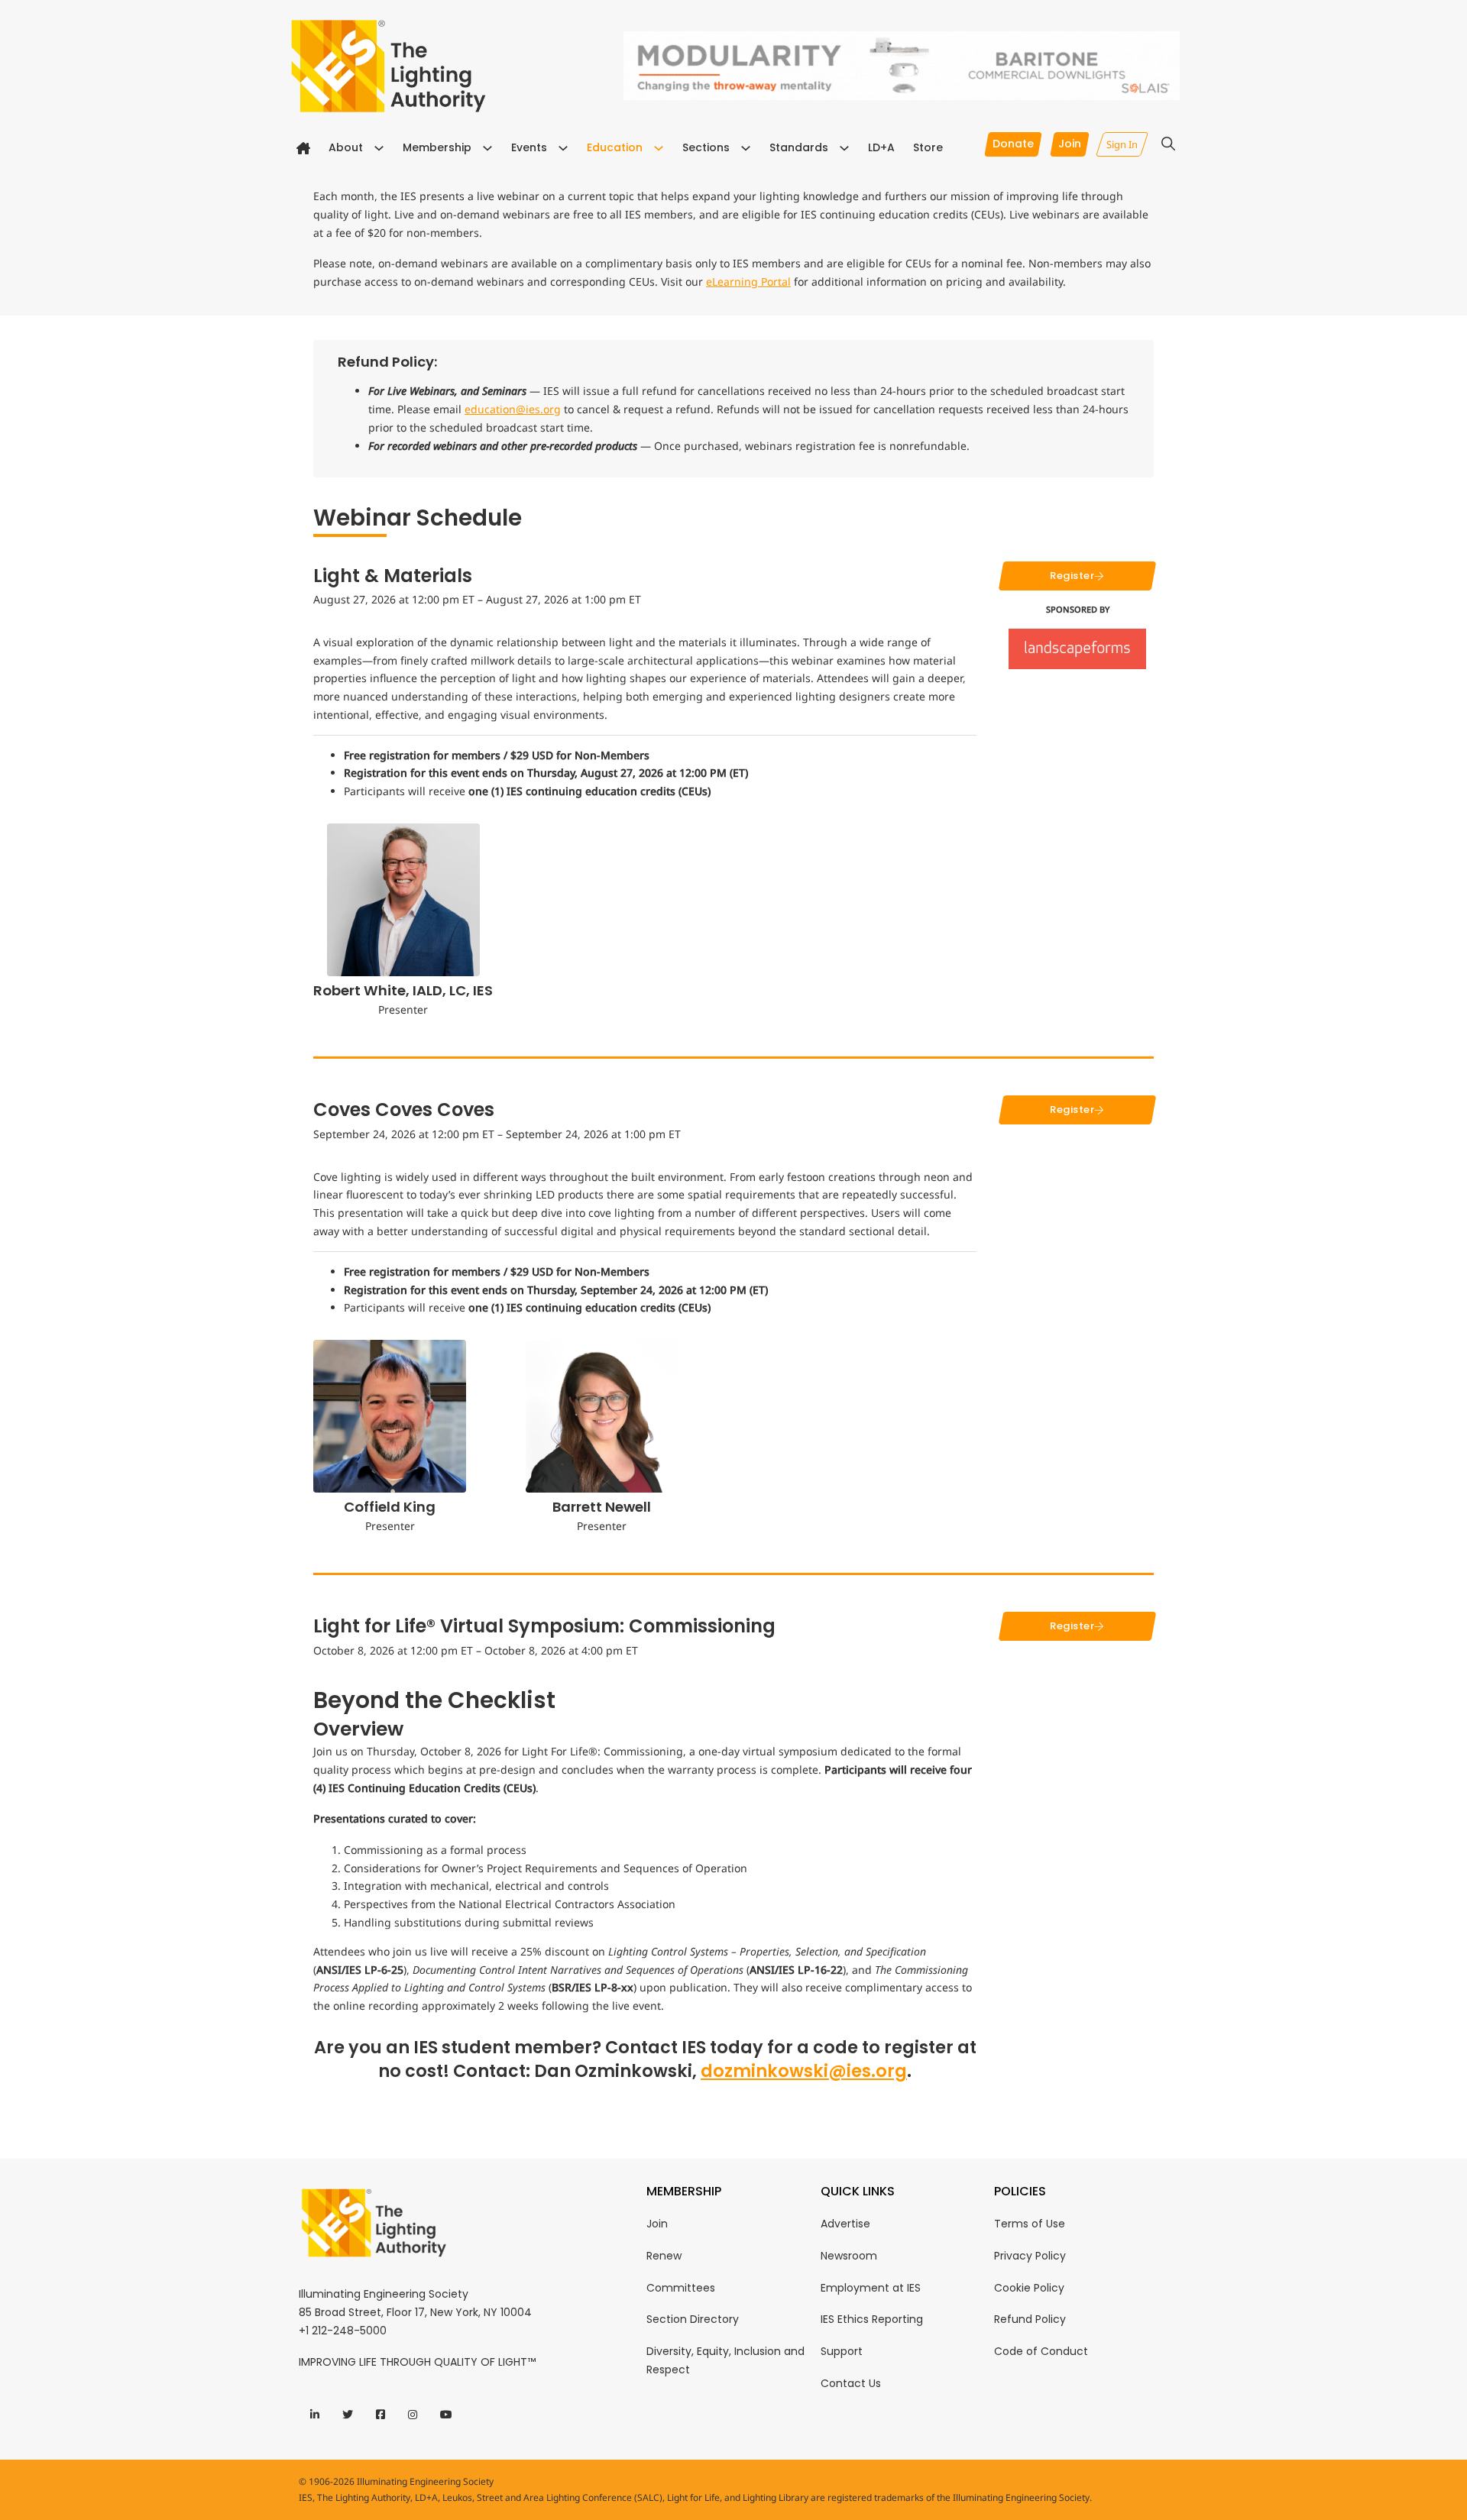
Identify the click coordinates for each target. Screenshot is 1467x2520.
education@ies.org (513, 409)
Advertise (845, 2224)
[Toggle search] (1168, 144)
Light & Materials (393, 576)
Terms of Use (1030, 2224)
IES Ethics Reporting (872, 2319)
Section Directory (693, 2319)
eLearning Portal (748, 281)
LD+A (881, 147)
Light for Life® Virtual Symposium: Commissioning (544, 1626)
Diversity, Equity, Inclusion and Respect (725, 2360)
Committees (681, 2288)
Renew (664, 2256)
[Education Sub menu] (659, 148)
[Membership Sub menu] (487, 148)
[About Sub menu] (379, 148)
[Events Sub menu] (563, 148)
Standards (799, 147)
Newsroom (849, 2256)
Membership (437, 147)
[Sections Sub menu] (746, 148)
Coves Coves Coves (404, 1110)
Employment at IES (871, 2288)
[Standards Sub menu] (844, 148)
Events (529, 147)
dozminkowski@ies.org (804, 2071)
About (346, 147)
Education (615, 147)
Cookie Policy (1029, 2288)
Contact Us (851, 2383)
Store (928, 147)
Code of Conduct (1041, 2351)
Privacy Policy (1030, 2256)
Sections (706, 147)
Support (842, 2351)
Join (657, 2224)
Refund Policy (1030, 2319)
